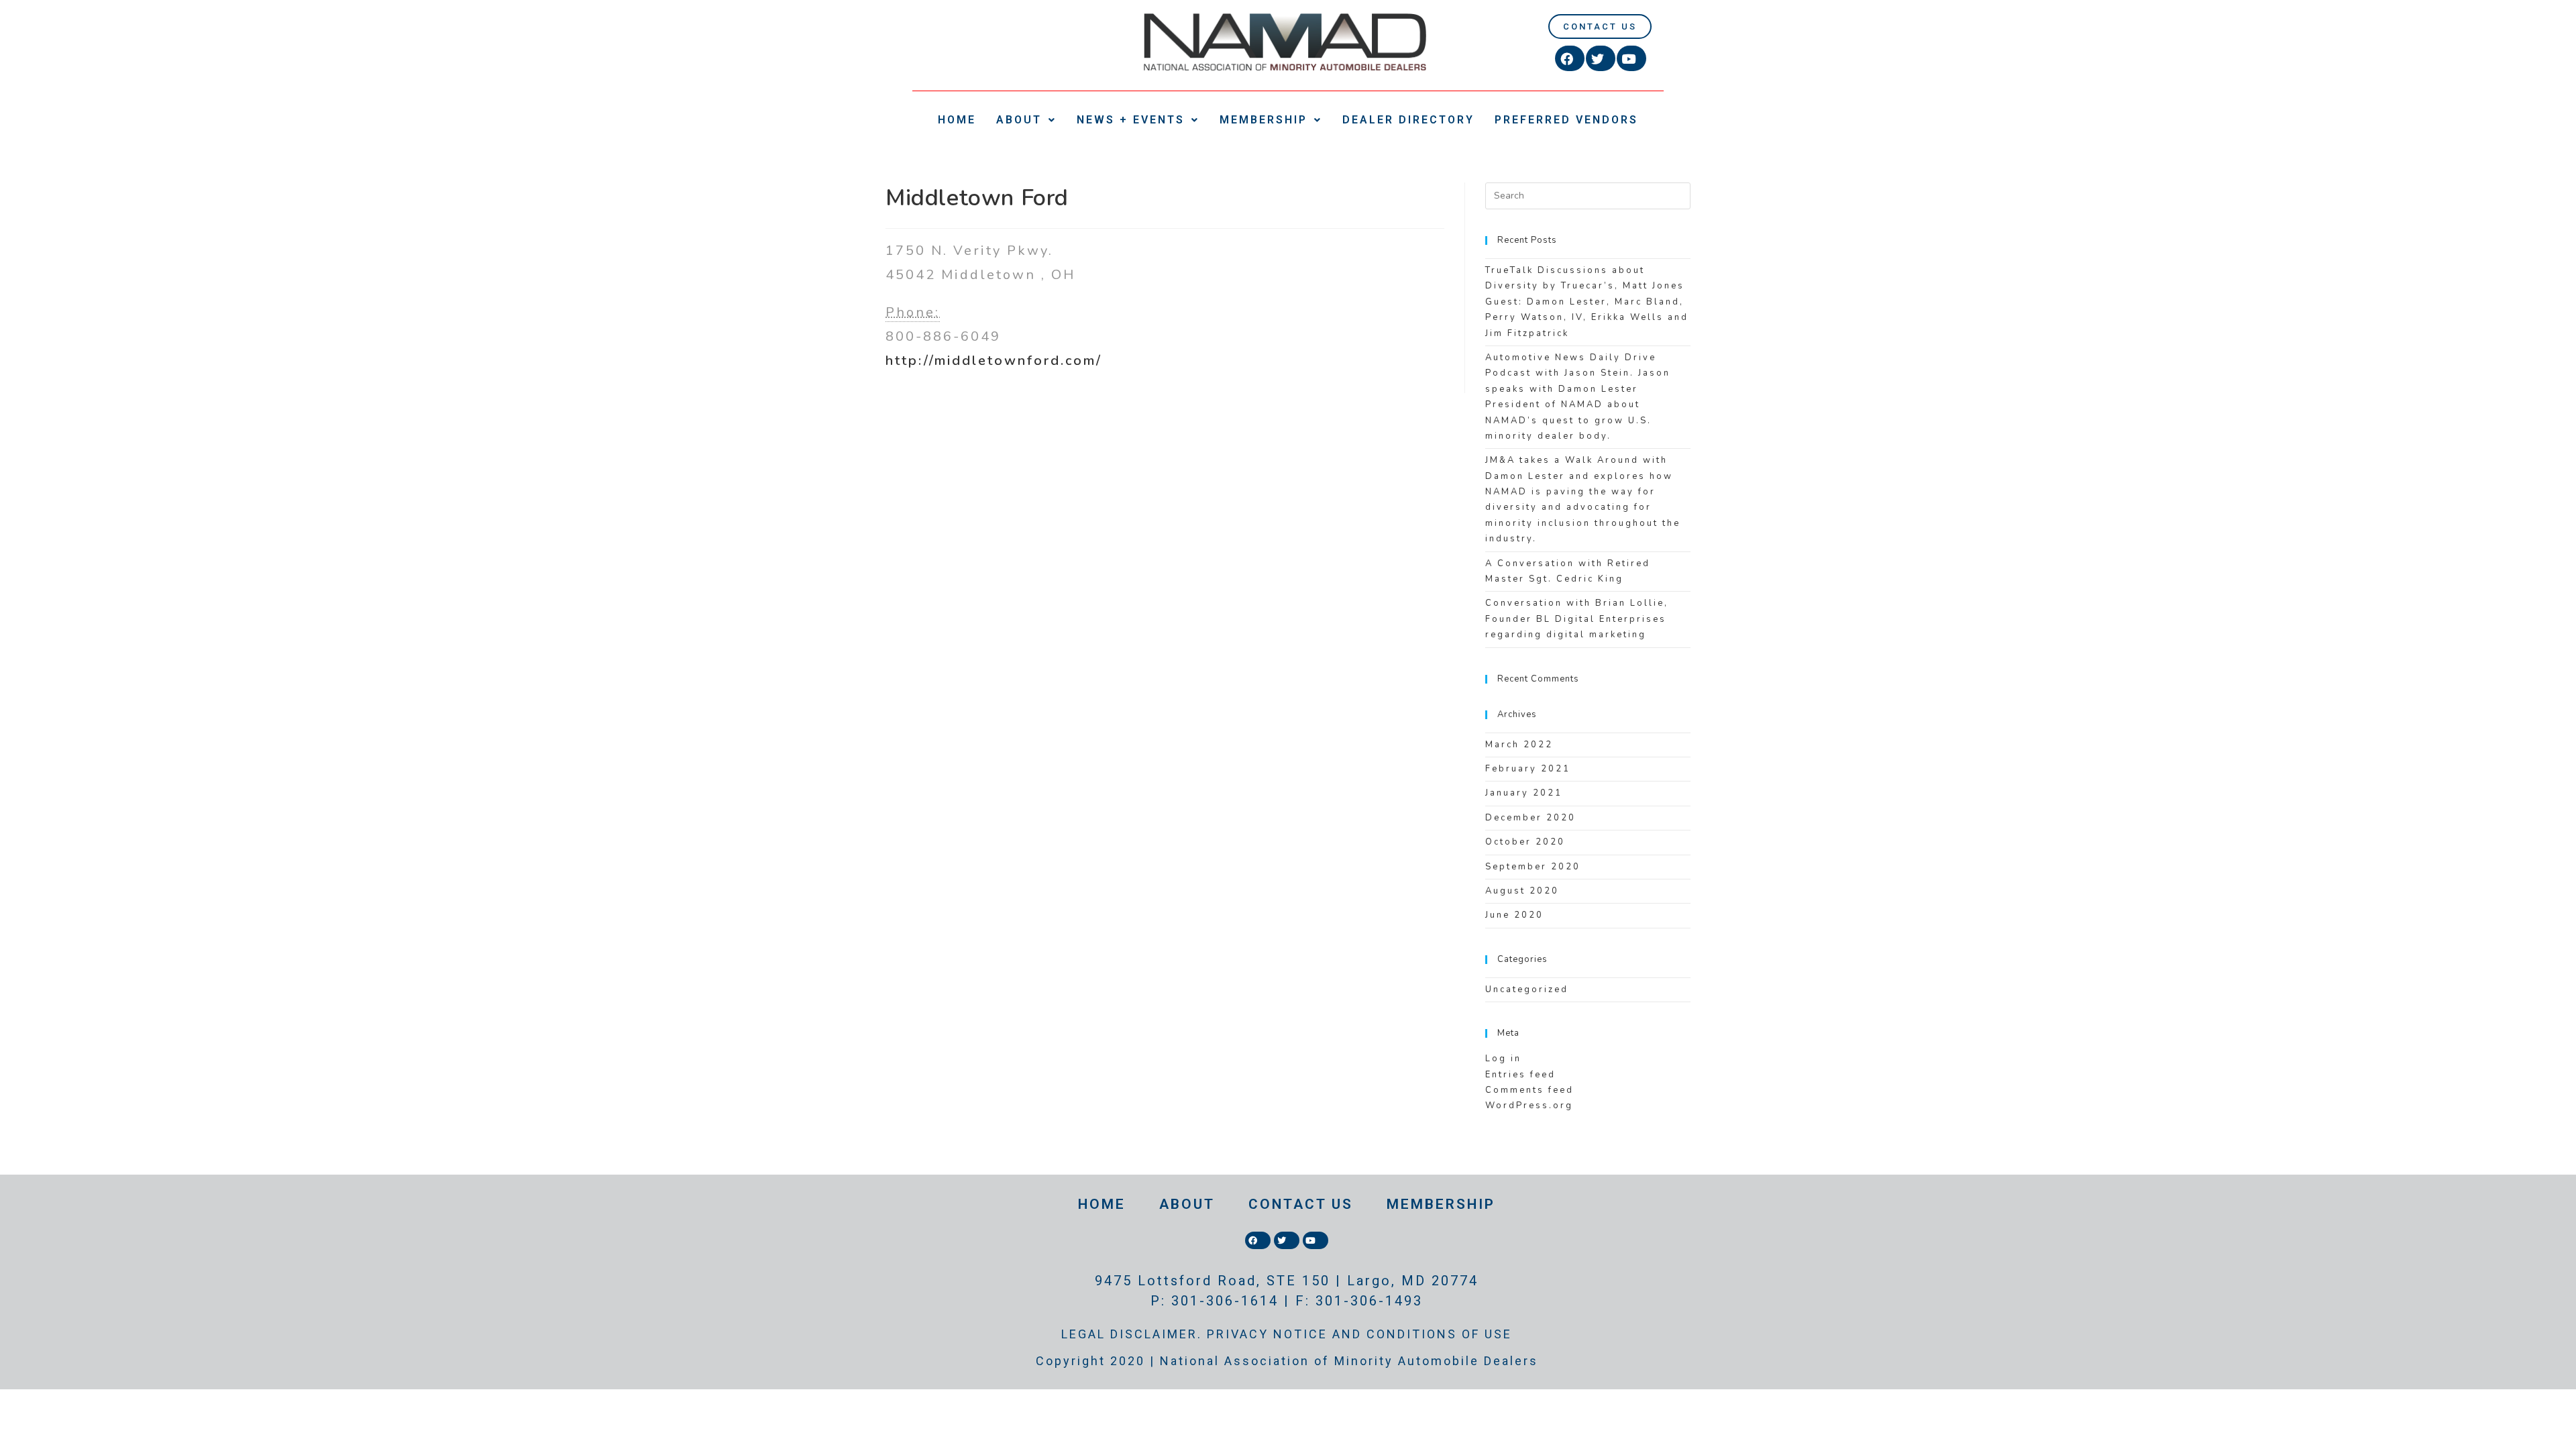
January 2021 (1524, 793)
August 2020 (1522, 891)
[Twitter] (1601, 58)
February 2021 (1528, 769)
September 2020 (1533, 867)
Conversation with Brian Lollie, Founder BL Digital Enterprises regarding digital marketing (1577, 619)
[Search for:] (1588, 195)
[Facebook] (1570, 58)
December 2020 (1531, 818)
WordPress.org (1529, 1106)
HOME (957, 120)
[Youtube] (1631, 58)
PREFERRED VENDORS (1566, 120)
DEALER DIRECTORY (1408, 120)
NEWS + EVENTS (1131, 120)
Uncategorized (1527, 989)
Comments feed (1529, 1090)
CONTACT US (1301, 1204)
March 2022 (1519, 745)
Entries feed (1520, 1075)
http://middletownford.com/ (994, 361)
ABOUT (1019, 120)
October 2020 (1525, 842)
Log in (1503, 1059)
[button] (1600, 26)
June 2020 (1514, 915)
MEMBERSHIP (1264, 120)
